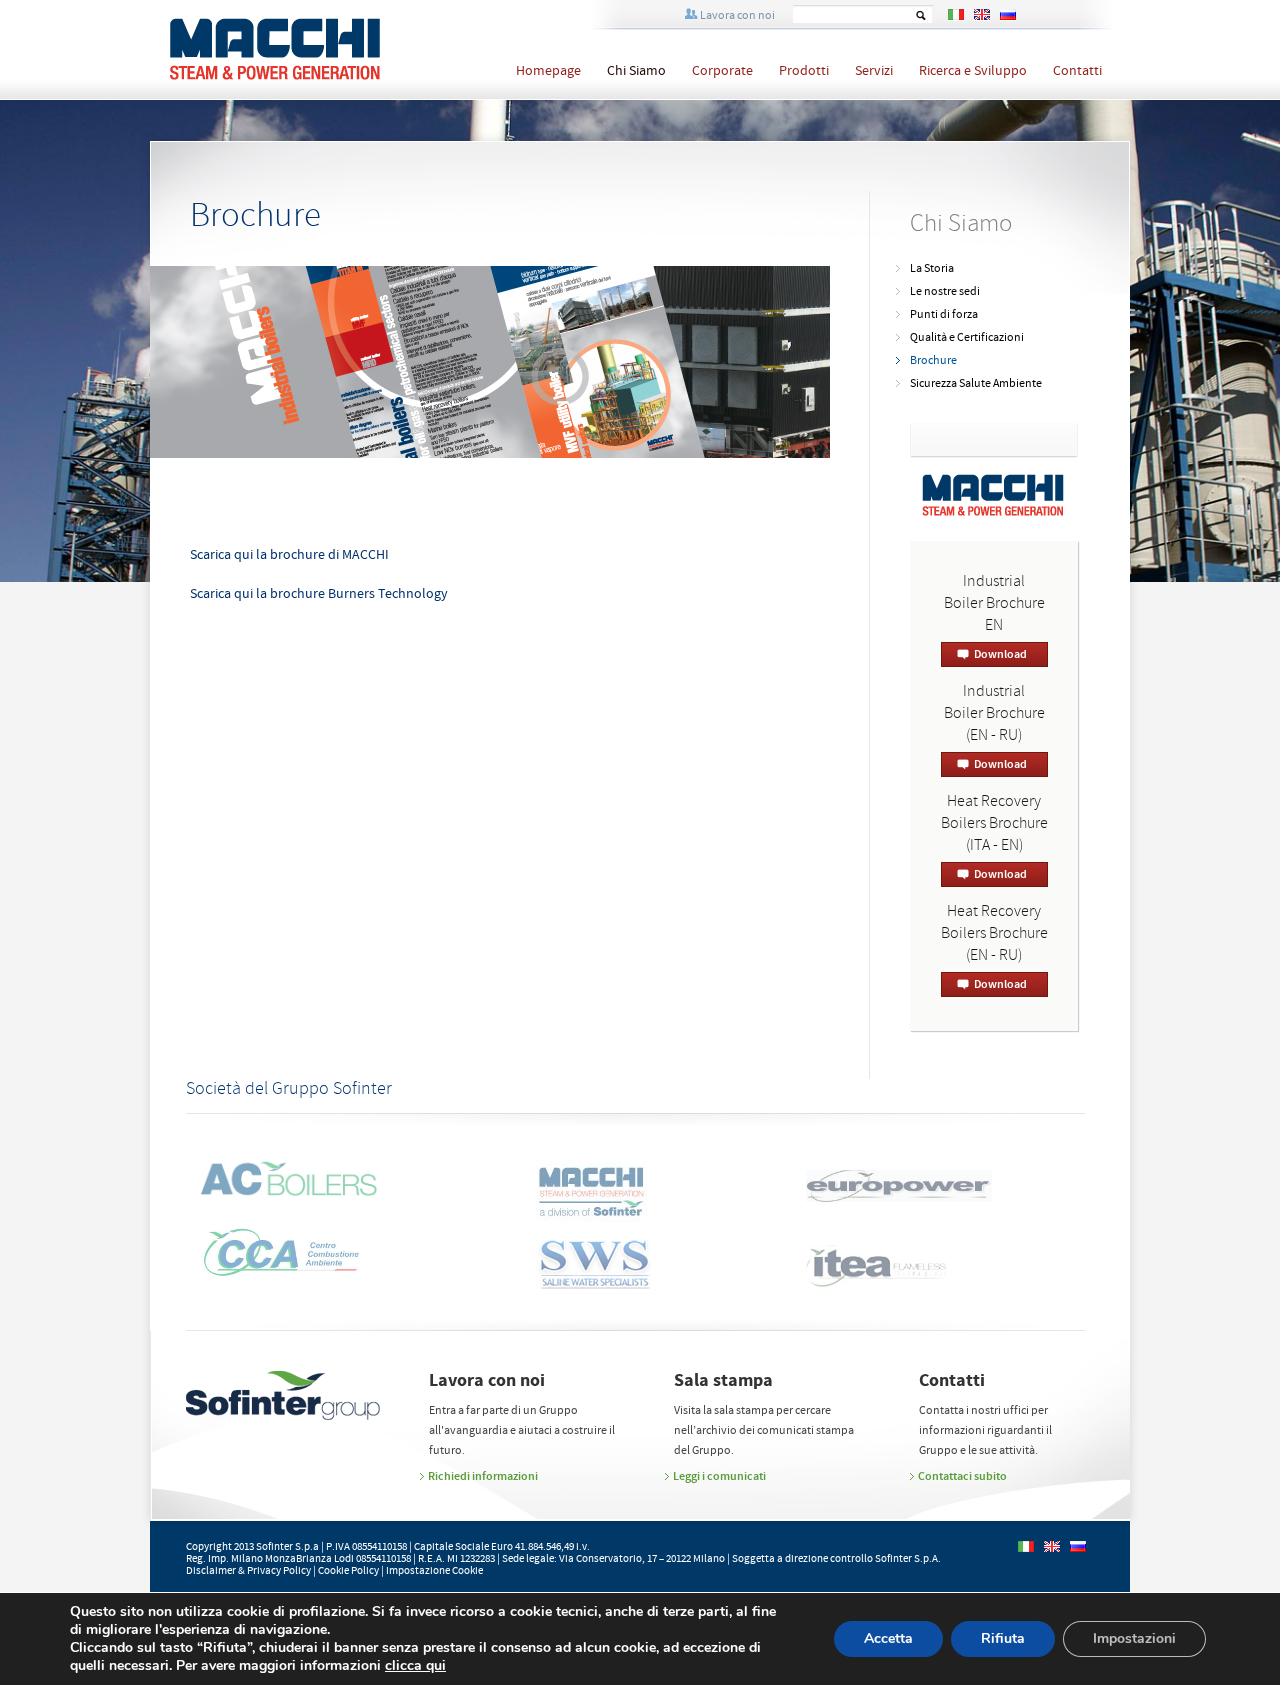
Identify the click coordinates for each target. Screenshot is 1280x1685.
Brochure (933, 360)
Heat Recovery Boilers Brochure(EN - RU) (994, 933)
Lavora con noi (737, 15)
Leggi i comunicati (719, 1476)
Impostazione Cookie (434, 1571)
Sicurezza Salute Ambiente (976, 383)
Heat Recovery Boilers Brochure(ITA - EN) (994, 823)
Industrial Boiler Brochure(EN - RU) (994, 713)
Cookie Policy (348, 1571)
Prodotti (804, 71)
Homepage (548, 71)
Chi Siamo (636, 71)
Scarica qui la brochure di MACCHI (289, 555)
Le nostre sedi (945, 291)
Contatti (1077, 71)
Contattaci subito (962, 1476)
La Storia (932, 268)
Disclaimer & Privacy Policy (248, 1571)
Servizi (874, 71)
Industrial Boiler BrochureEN (994, 603)
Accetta (888, 1638)
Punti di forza (944, 314)
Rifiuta (1003, 1638)
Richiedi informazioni (483, 1476)
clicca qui (415, 1666)
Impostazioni (1134, 1638)
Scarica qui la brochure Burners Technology (319, 594)
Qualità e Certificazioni (967, 337)
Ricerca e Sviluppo (973, 71)
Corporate (722, 71)
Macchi (318, 50)
